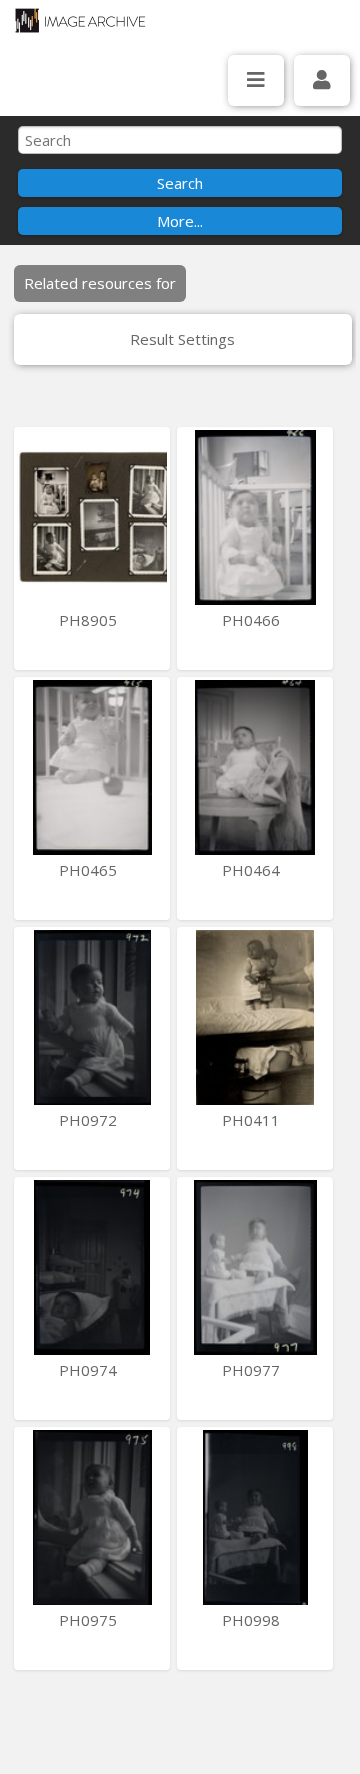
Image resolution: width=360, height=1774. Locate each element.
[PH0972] (92, 1017)
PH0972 (90, 1120)
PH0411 (253, 1120)
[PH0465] (92, 767)
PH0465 (90, 870)
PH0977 (253, 1370)
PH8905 (90, 620)
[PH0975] (92, 1517)
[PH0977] (255, 1267)
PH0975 (90, 1620)
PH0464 (253, 870)
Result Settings (182, 339)
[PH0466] (255, 517)
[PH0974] (92, 1267)
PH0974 (90, 1370)
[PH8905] (92, 517)
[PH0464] (255, 767)
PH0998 (253, 1620)
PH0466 (253, 620)
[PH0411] (255, 1017)
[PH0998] (255, 1517)
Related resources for (100, 283)
